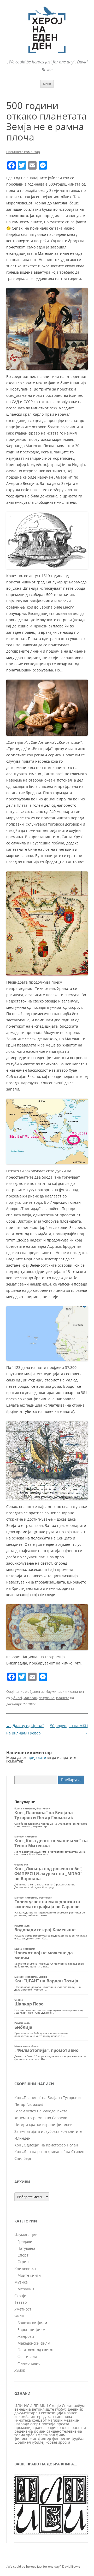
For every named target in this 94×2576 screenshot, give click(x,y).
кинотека (23, 2420)
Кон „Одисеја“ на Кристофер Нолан (46, 2145)
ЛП (36, 2406)
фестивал (46, 2435)
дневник (75, 2409)
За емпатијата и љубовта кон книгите (48, 2131)
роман (40, 2431)
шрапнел (23, 2442)
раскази (79, 2428)
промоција (24, 2428)
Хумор (20, 2370)
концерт (39, 2420)
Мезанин (26, 2289)
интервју (39, 2417)
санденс (54, 2431)
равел (40, 2428)
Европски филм (31, 2330)
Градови (25, 2241)
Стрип (23, 2262)
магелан (30, 1698)
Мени (47, 84)
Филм (19, 2316)
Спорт (23, 2255)
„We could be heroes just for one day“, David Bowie (43, 2566)
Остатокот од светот (36, 2350)
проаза (63, 2424)
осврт (35, 2424)
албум (79, 2406)
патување (47, 1698)
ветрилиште (43, 2409)
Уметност (23, 2309)
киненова (63, 2417)
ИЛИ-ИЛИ (23, 2406)
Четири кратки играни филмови (43, 2125)
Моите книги (29, 2275)
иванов (71, 2413)
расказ (64, 2428)
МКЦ (44, 2406)
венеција (23, 2409)
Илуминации (56, 1691)
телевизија (72, 2431)
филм (61, 2435)
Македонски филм (34, 2343)
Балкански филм (32, 2323)
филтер (45, 2439)
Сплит (67, 2406)
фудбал (78, 2439)
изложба (22, 2417)
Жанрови (26, 2336)
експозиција (52, 2413)
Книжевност (25, 2268)
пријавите (37, 1757)
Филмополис (29, 2363)
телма (20, 2435)
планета (63, 1698)
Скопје (20, 2296)
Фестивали (27, 2357)
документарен (27, 2413)
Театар (21, 2302)
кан (51, 2417)
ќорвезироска (58, 2442)
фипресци (61, 2439)
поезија (48, 2424)
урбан (31, 2435)
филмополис (26, 2439)
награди (22, 2424)
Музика (21, 2282)
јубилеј (16, 1698)
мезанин (72, 2420)
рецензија (24, 2431)
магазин (55, 2420)
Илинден (22, 2138)
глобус (61, 2409)
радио (52, 2428)
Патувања (26, 2248)
